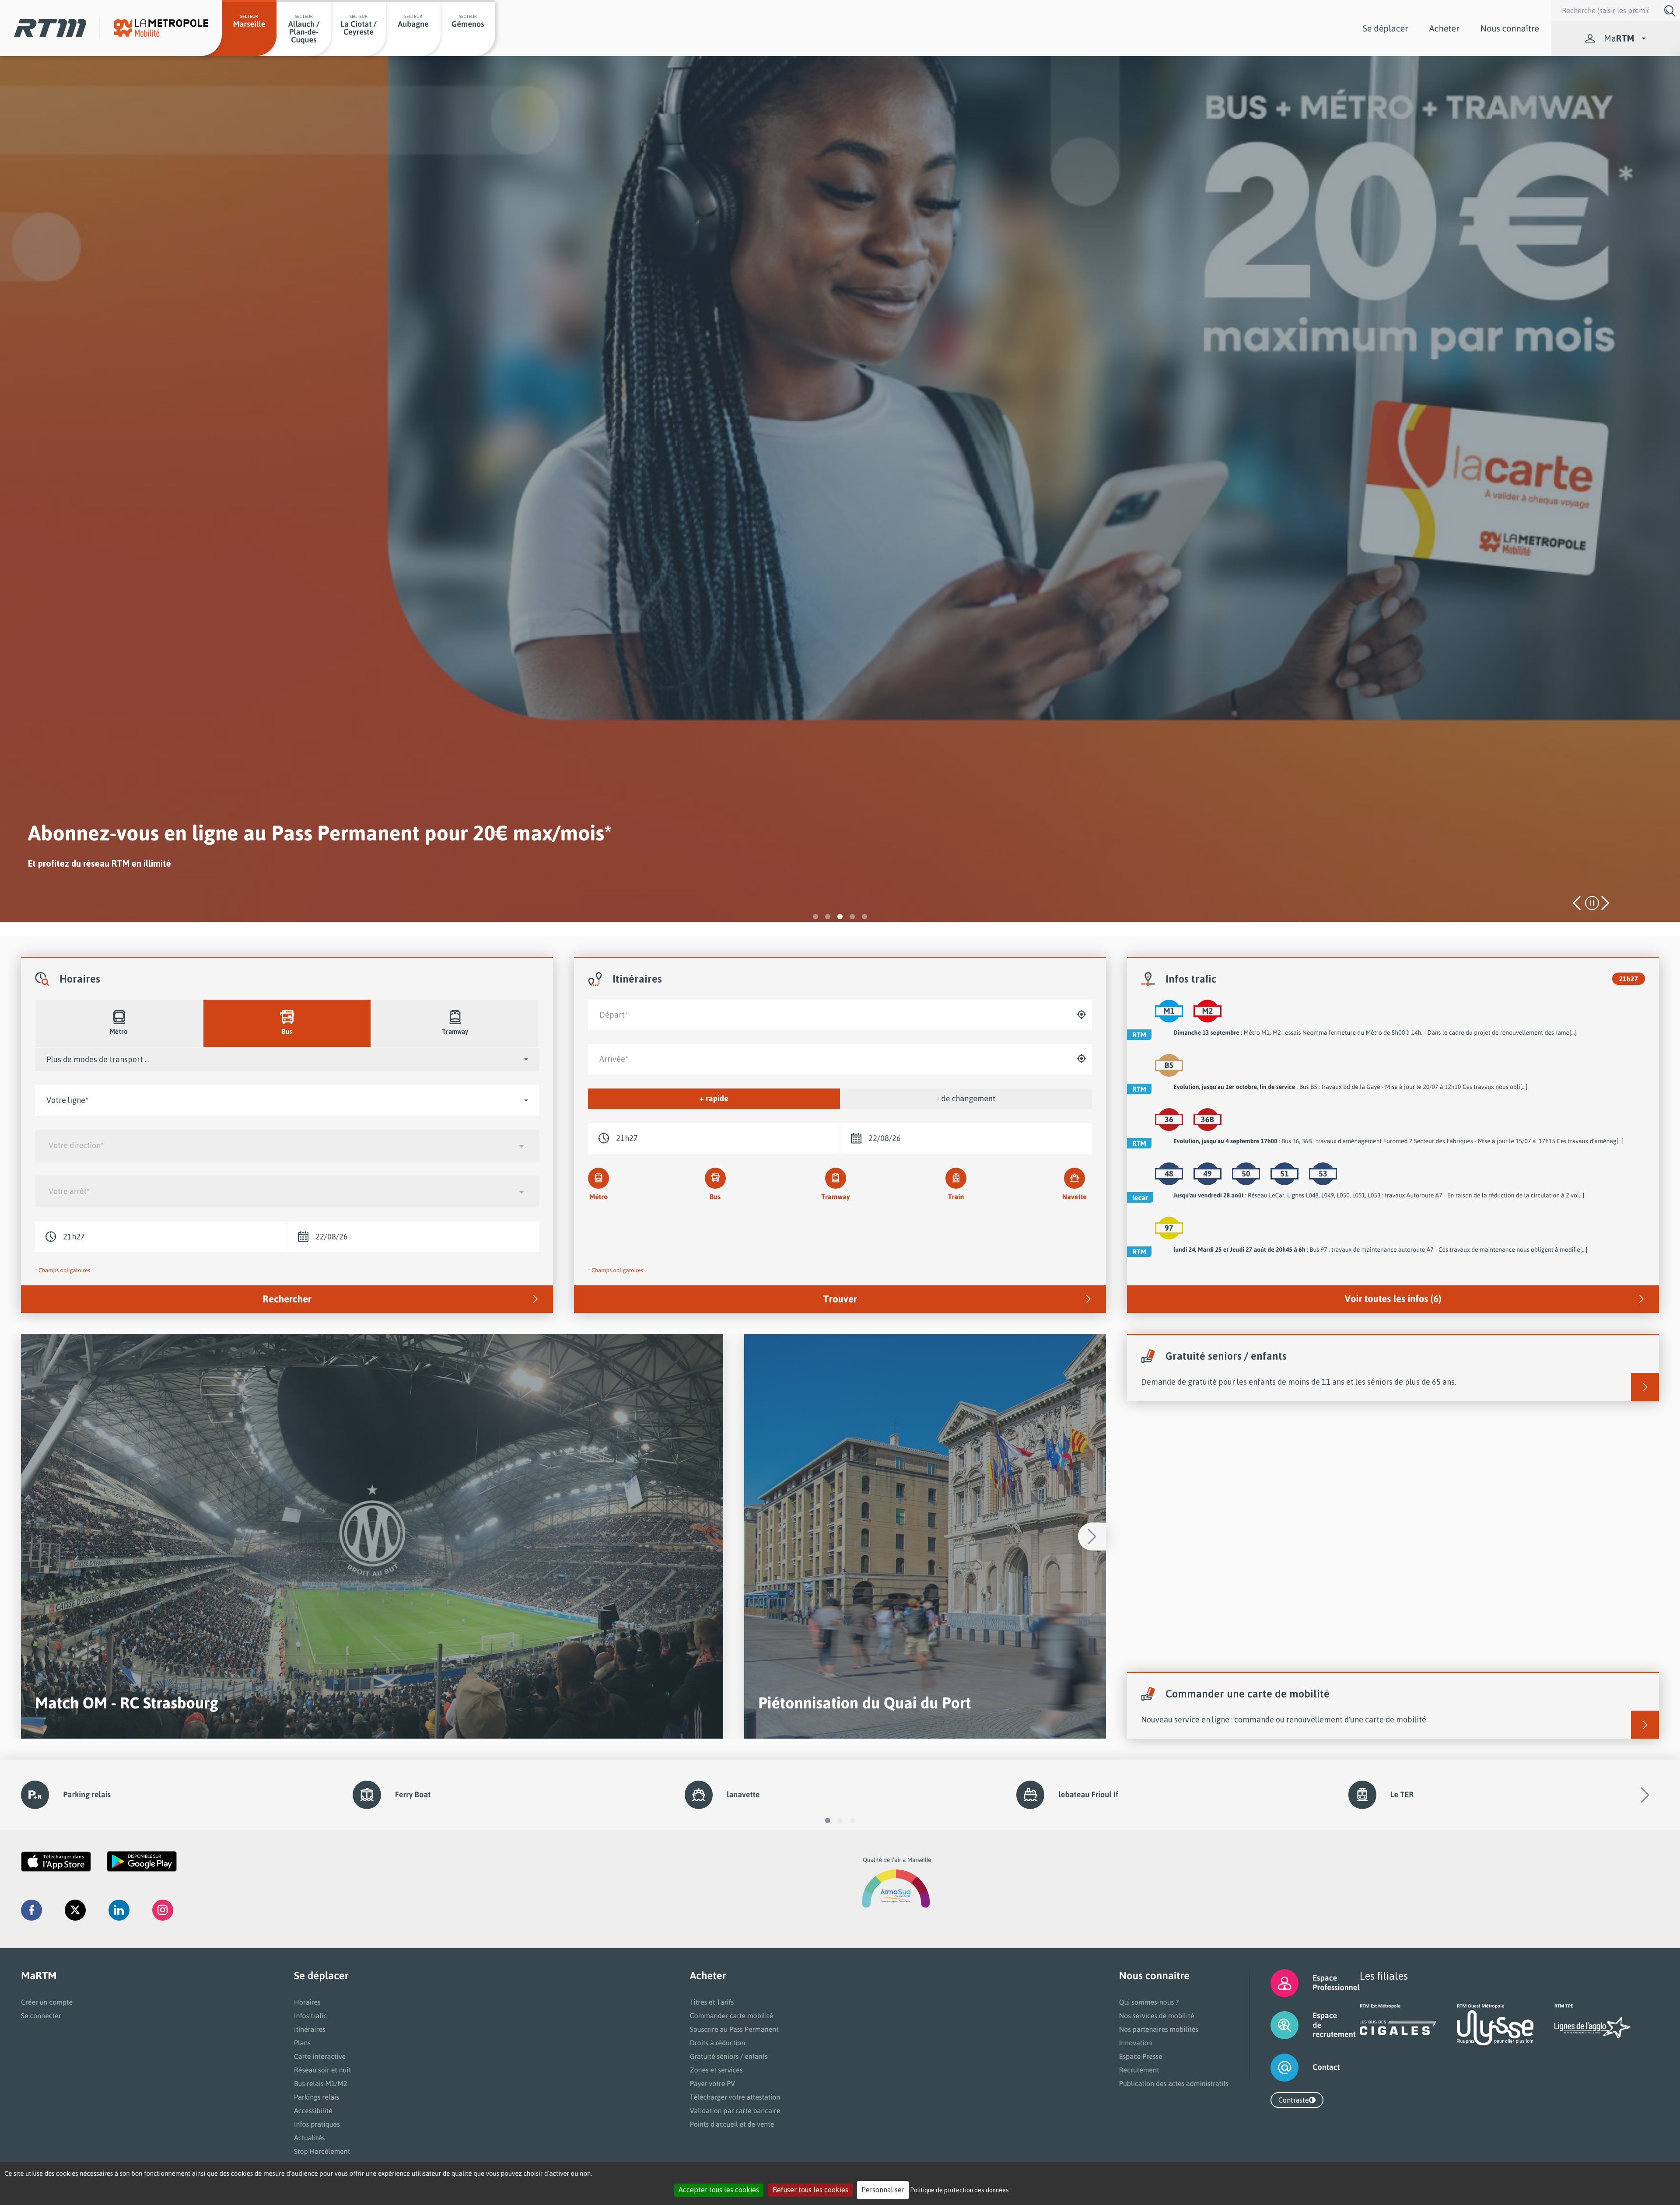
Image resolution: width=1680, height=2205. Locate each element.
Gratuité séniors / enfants (729, 2056)
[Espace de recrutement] (1274, 2025)
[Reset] (1087, 1015)
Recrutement (1139, 2070)
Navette (1074, 1197)
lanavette (743, 1795)
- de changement (966, 1099)
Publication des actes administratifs (1174, 2083)
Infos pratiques (317, 2124)
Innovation (1136, 2043)
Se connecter (41, 2016)
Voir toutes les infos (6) (1393, 1299)
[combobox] (287, 1146)
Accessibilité (313, 2110)
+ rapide (714, 1099)
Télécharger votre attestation (735, 2097)
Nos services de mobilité (1157, 2016)
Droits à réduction (718, 2043)
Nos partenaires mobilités (1159, 2029)
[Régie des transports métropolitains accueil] (50, 28)
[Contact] (1274, 2068)
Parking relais (87, 1795)
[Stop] (1592, 903)
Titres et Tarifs (712, 2002)
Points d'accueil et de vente (732, 2124)
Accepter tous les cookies (719, 2190)
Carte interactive (320, 2056)
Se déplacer (1386, 28)
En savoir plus (52, 889)
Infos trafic (310, 2016)
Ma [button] (1619, 38)
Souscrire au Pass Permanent (734, 2029)
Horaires (307, 2002)
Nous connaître (1510, 28)
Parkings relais (317, 2097)
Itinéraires (310, 2029)
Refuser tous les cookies (810, 2190)
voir (372, 1536)
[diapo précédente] (1578, 903)
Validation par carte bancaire (735, 2110)
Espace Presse (1141, 2056)
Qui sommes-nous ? (1149, 2002)
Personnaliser (883, 2190)
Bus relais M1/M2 (321, 2083)
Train (956, 1197)
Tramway (835, 1197)
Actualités (309, 2138)
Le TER (1402, 1795)
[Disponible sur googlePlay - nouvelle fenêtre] (142, 1862)
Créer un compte (47, 2002)
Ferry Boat (413, 1795)
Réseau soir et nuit (322, 2070)
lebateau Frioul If (1088, 1795)
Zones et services (716, 2070)
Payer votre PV (713, 2083)
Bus (715, 1197)
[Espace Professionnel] (1274, 1983)
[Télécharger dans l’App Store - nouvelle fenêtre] (56, 1862)
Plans (302, 2043)
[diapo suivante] (1604, 903)
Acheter (1444, 28)
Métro (599, 1197)
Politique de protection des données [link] (960, 2190)
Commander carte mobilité (732, 2016)
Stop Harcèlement (322, 2151)
